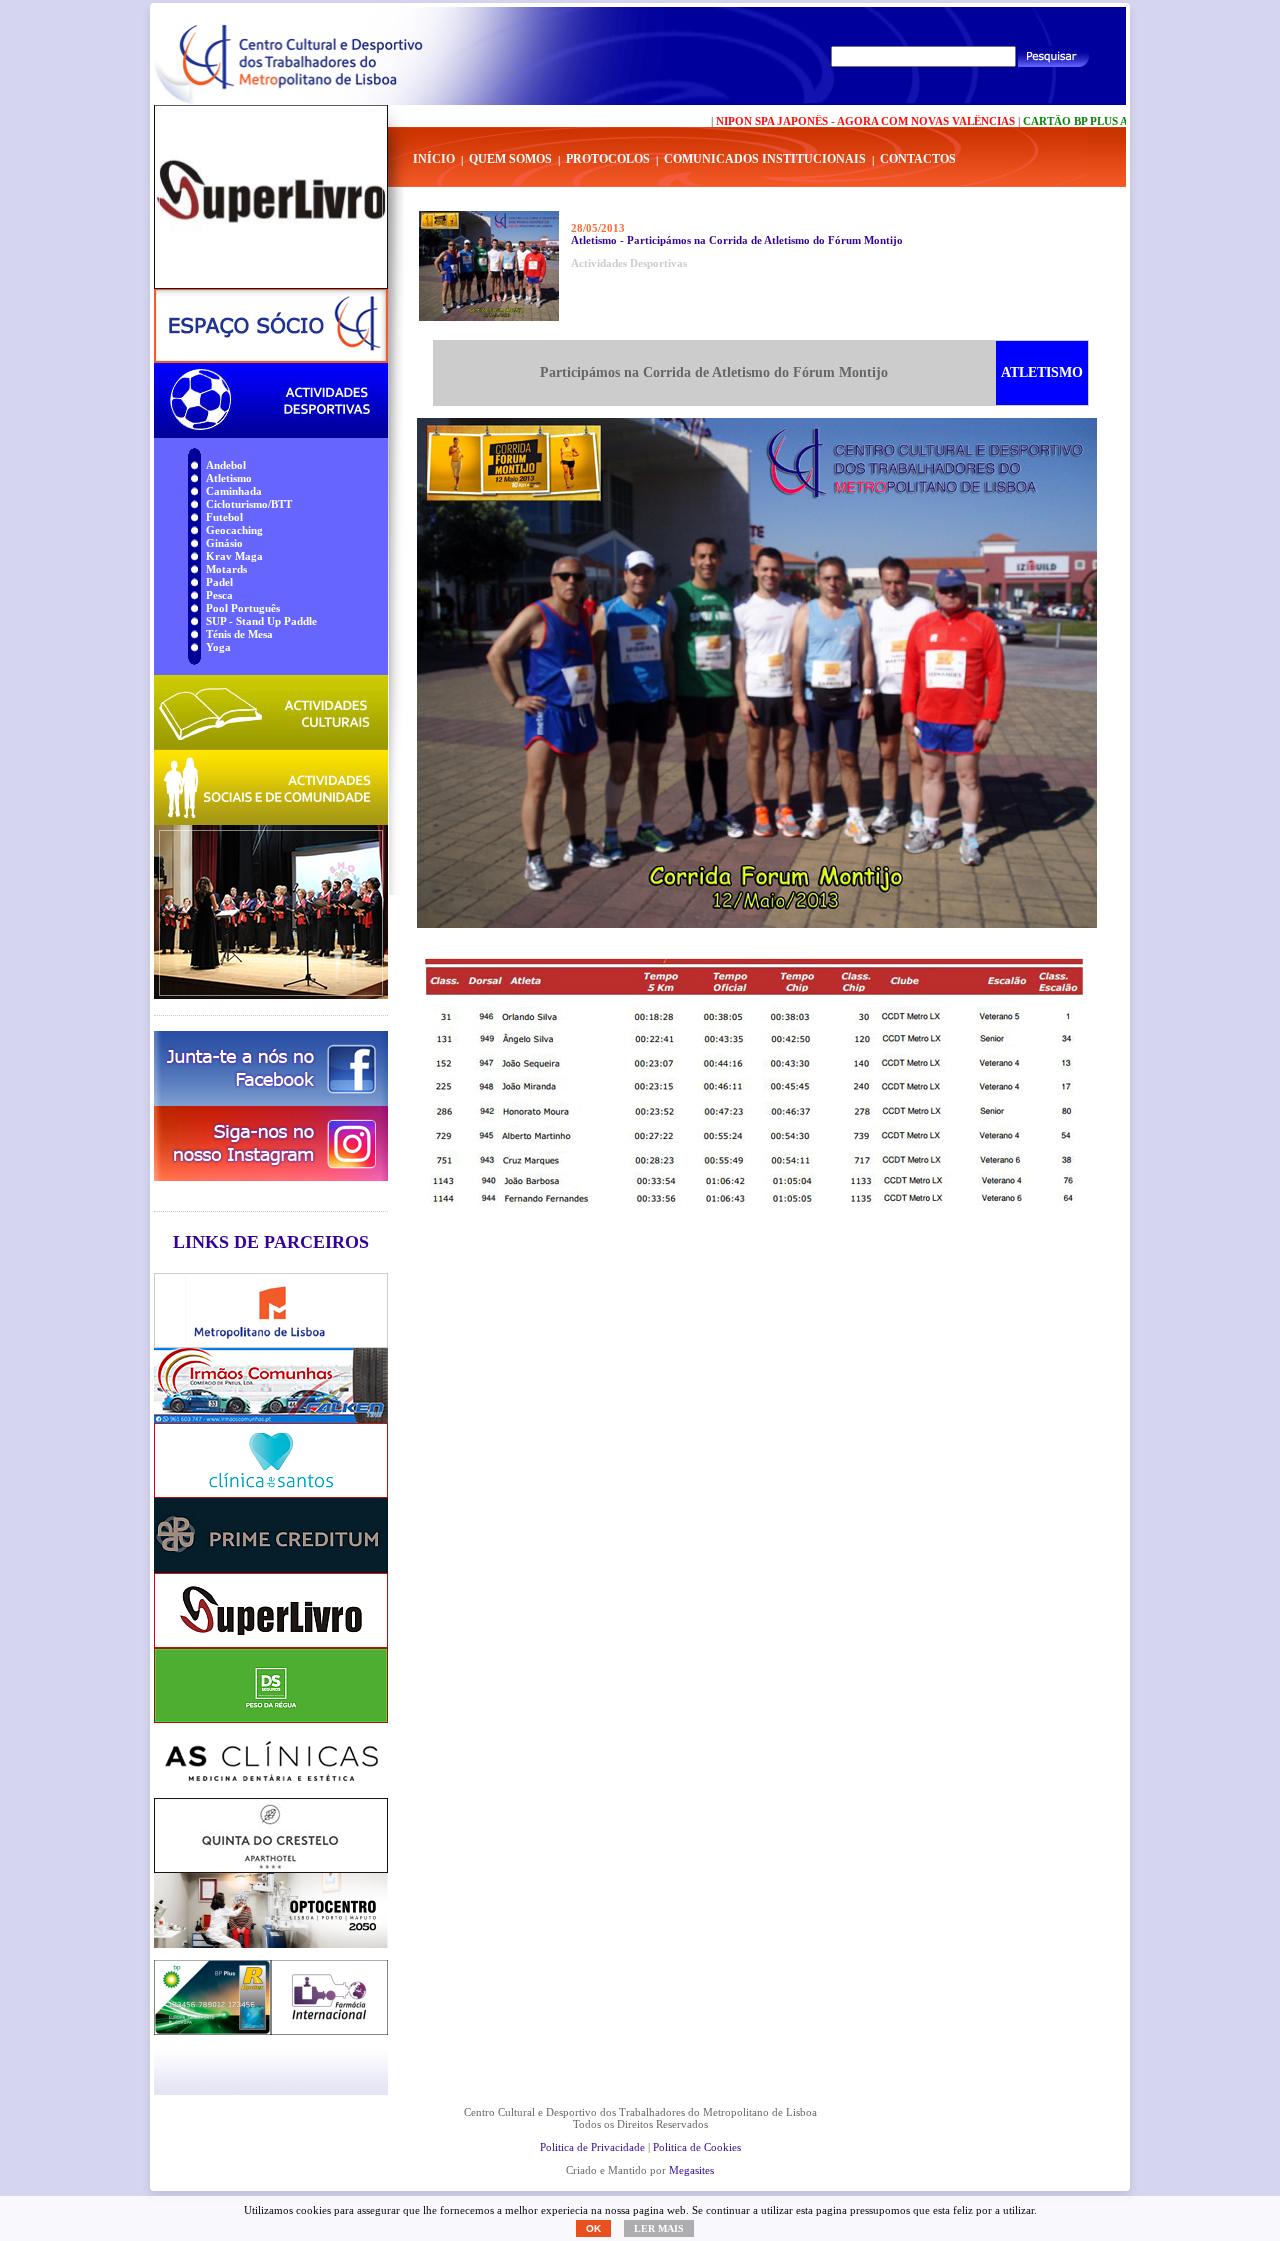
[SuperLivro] (271, 197)
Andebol (226, 465)
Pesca (219, 595)
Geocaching (234, 530)
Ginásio (224, 543)
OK (593, 2228)
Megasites (691, 2170)
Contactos (918, 159)
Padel (219, 582)
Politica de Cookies (697, 2147)
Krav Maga (234, 556)
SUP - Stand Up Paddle (261, 621)
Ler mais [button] (659, 2228)
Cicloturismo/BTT (249, 504)
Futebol (224, 517)
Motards (226, 569)
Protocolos (608, 159)
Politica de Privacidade (592, 2147)
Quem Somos (510, 159)
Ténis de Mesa (239, 634)
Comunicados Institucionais (765, 159)
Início (434, 159)
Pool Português (243, 608)
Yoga (218, 647)
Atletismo (229, 478)
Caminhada (234, 491)
